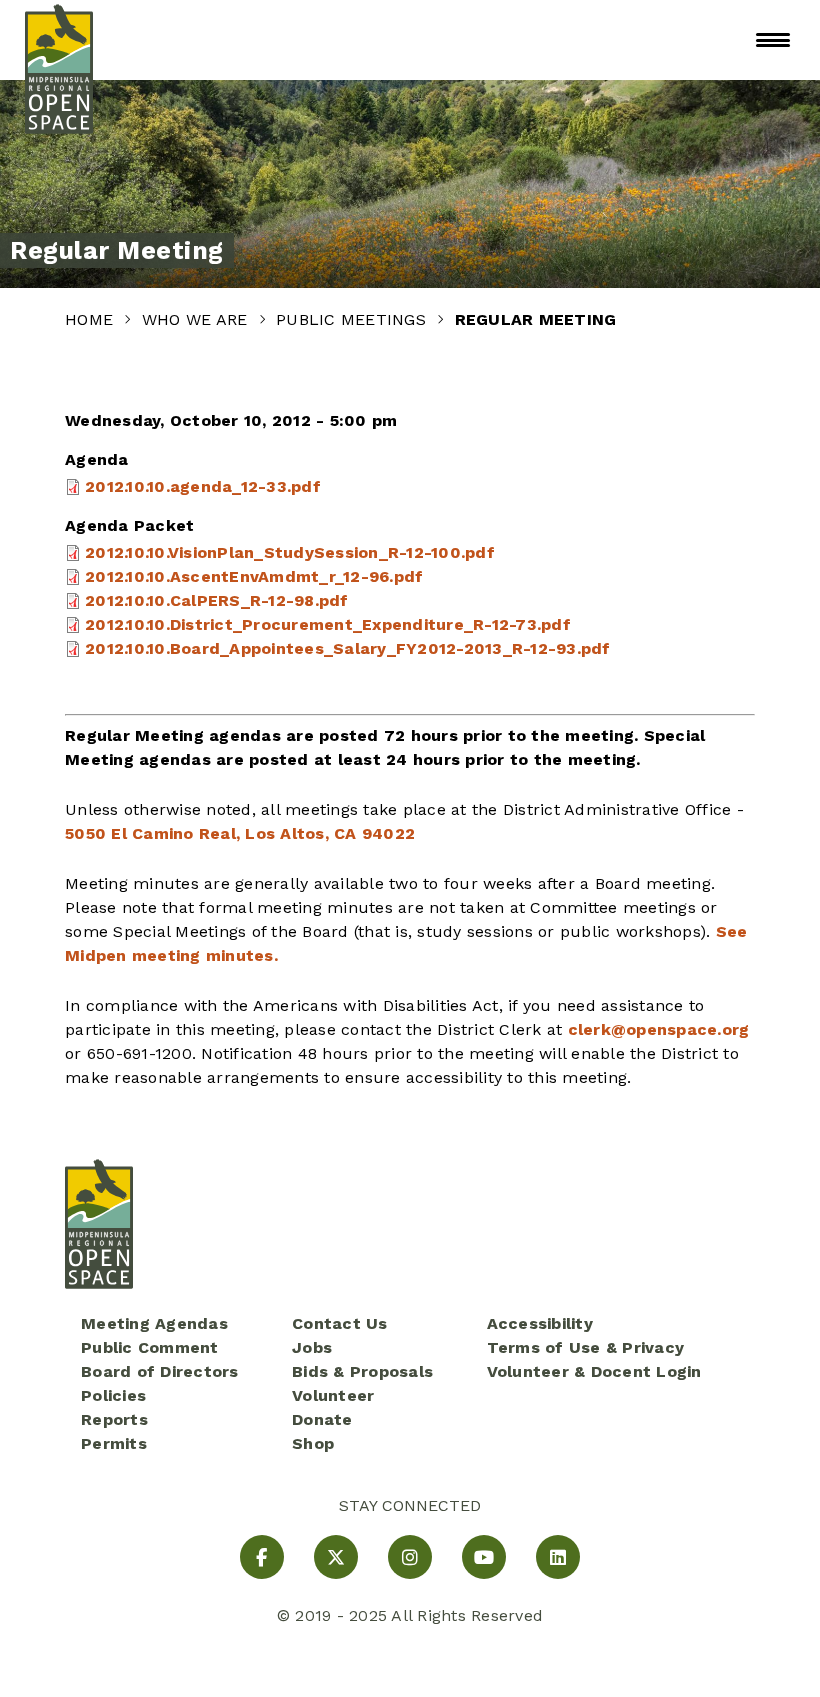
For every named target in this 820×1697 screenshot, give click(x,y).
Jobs (312, 1347)
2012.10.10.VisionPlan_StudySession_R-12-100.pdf (290, 552)
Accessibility (540, 1323)
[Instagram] (410, 1557)
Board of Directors (160, 1371)
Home (91, 319)
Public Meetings (353, 319)
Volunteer (333, 1395)
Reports (114, 1419)
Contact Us (340, 1323)
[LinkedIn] (558, 1557)
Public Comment (150, 1347)
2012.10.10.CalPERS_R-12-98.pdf (217, 600)
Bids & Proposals (362, 1371)
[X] (336, 1557)
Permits (114, 1443)
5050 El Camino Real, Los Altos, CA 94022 (240, 833)
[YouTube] (484, 1557)
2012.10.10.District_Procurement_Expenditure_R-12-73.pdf (328, 624)
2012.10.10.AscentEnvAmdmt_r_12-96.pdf (254, 576)
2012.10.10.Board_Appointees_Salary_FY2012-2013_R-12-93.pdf (348, 648)
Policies (113, 1395)
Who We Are (197, 319)
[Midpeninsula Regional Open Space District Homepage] (59, 40)
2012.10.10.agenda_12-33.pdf (203, 486)
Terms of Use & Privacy (586, 1347)
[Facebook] (262, 1557)
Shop (313, 1443)
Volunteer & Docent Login (594, 1371)
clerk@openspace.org (659, 1029)
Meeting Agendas (154, 1323)
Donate (322, 1419)
